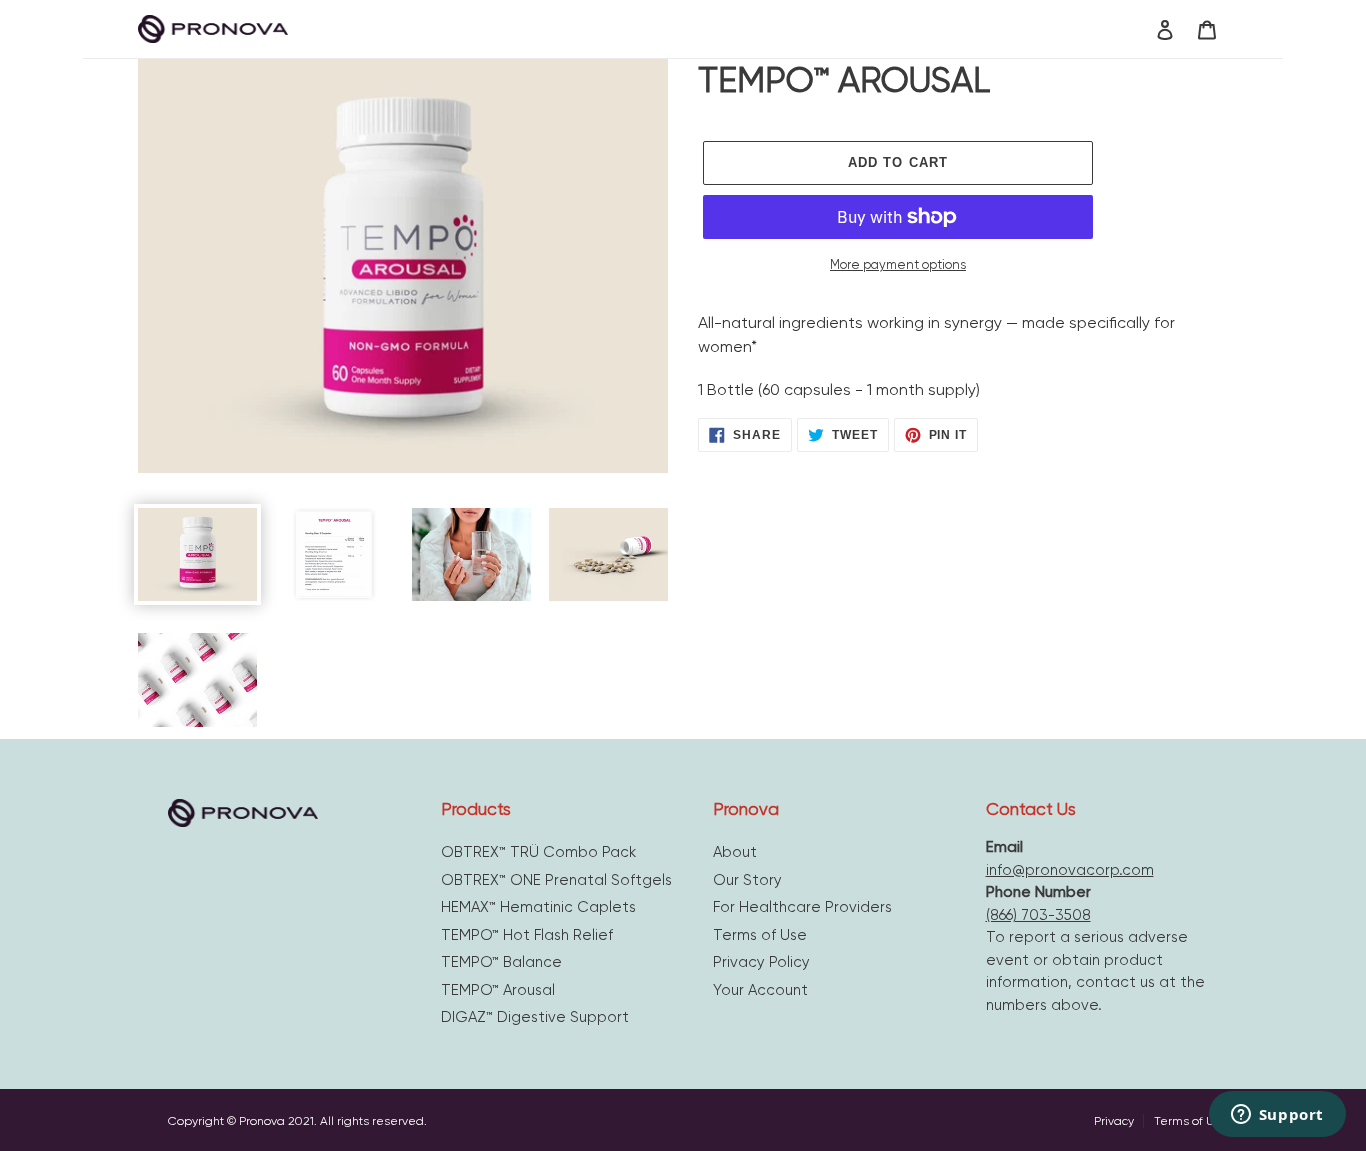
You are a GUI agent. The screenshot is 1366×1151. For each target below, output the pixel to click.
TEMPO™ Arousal (498, 990)
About (735, 852)
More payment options (898, 264)
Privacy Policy (761, 962)
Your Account (760, 990)
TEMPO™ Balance (501, 962)
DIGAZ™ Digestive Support (535, 1017)
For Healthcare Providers (802, 907)
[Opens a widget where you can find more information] (1277, 1116)
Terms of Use (760, 935)
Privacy (1115, 1121)
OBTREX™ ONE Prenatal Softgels (556, 880)
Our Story (747, 880)
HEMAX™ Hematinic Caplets (538, 907)
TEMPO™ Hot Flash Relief (527, 935)
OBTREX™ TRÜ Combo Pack (538, 852)
